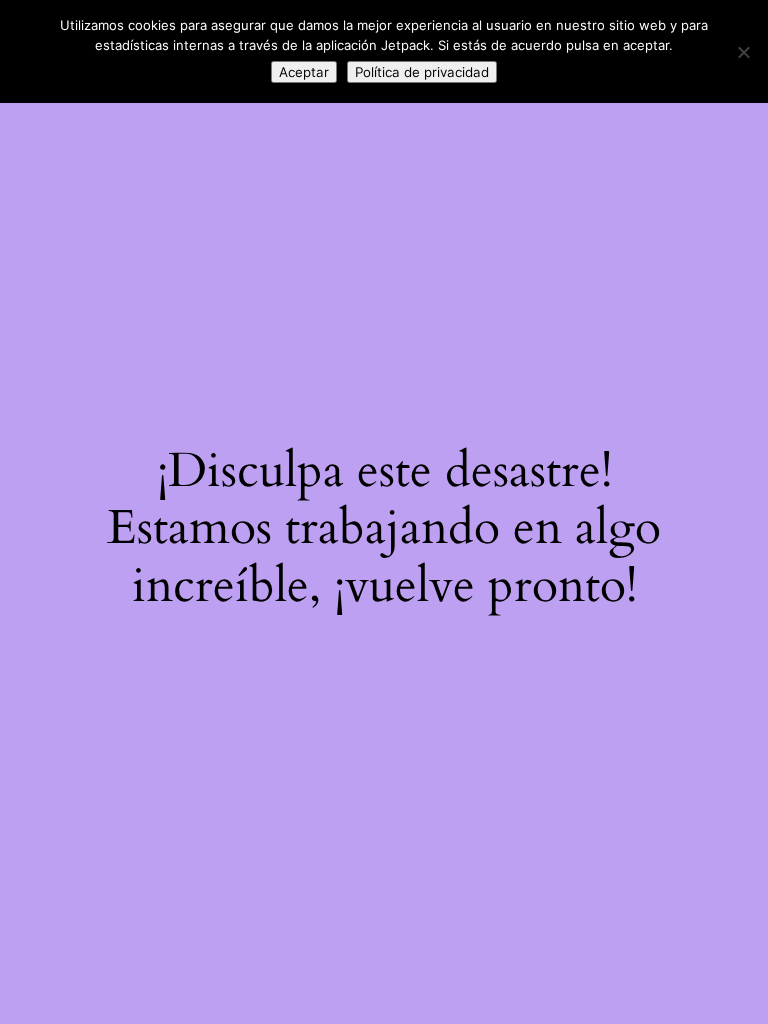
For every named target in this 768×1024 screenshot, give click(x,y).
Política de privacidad (422, 72)
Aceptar (304, 72)
